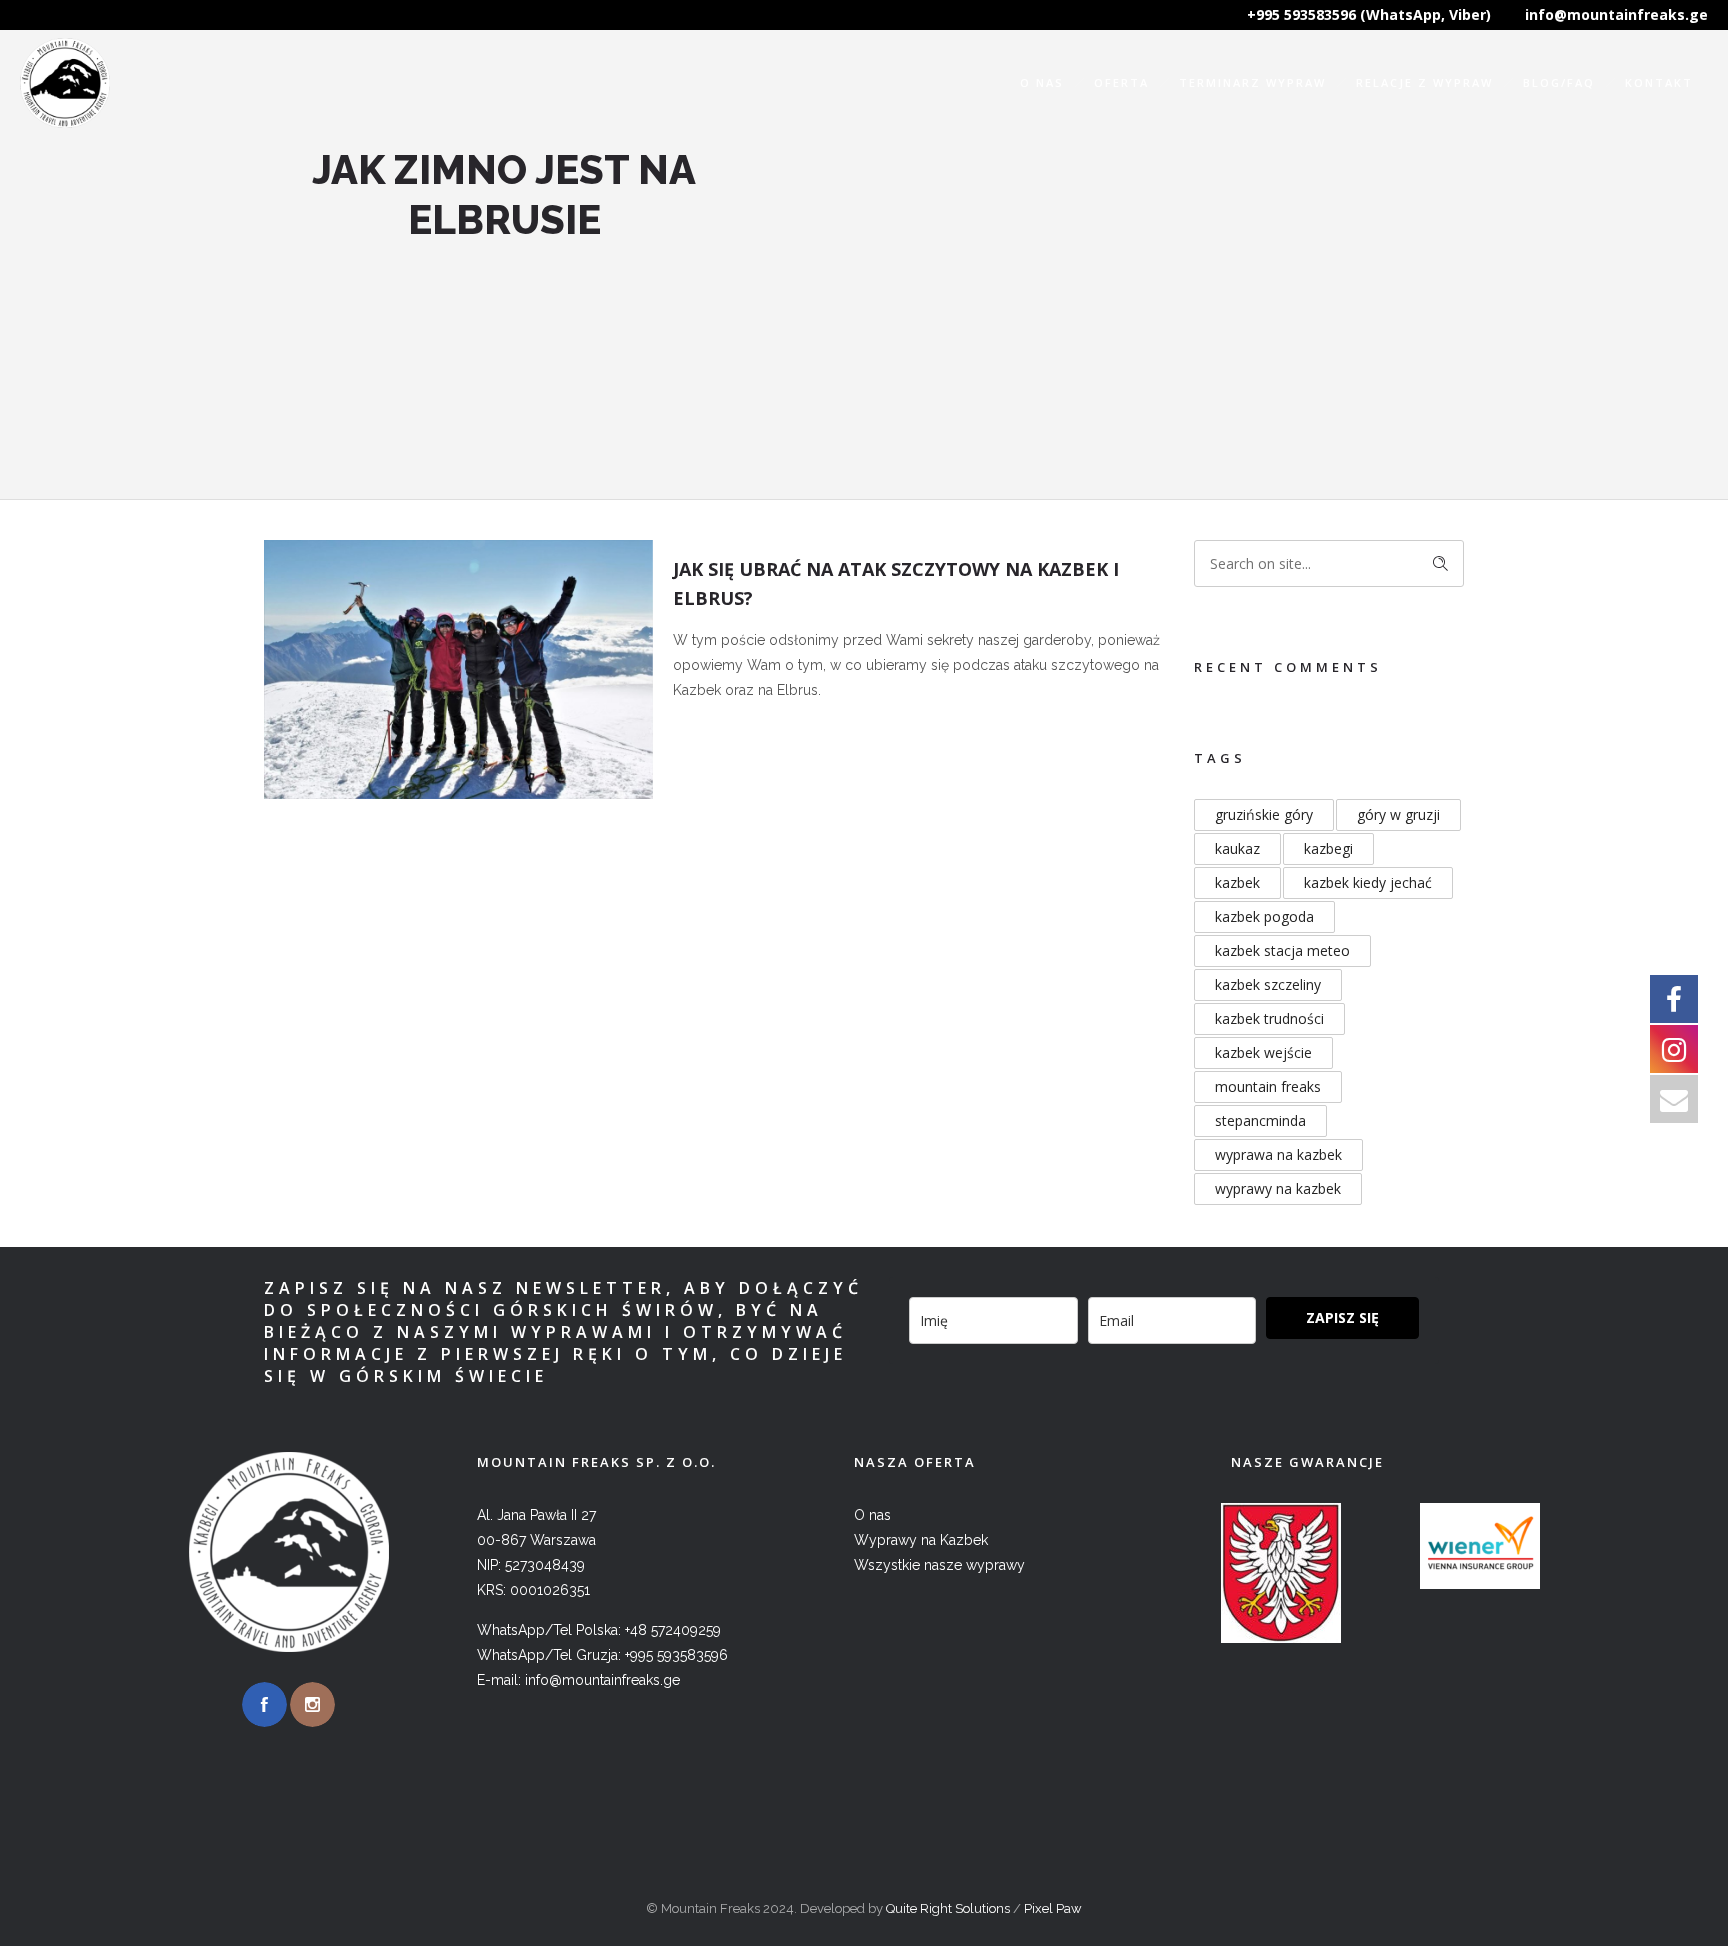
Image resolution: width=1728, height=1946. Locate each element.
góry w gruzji (1398, 814)
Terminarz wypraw (1252, 82)
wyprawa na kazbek (1278, 1154)
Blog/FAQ (1559, 82)
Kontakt (1659, 82)
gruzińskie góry (1264, 814)
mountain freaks (1268, 1086)
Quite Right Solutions (948, 1908)
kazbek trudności (1269, 1018)
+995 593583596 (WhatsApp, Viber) (1369, 14)
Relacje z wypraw (1424, 82)
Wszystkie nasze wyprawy (939, 1565)
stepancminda (1260, 1120)
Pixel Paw (1053, 1908)
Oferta (1121, 82)
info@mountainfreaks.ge (1616, 14)
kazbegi (1328, 848)
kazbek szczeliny (1268, 984)
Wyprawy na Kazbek (921, 1540)
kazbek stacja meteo (1282, 950)
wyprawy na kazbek (1278, 1188)
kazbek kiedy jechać (1368, 882)
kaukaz (1237, 848)
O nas (1042, 82)
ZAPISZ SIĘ (1342, 1317)
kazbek (1237, 882)
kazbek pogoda (1264, 916)
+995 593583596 (676, 1655)
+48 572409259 (673, 1630)
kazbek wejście (1263, 1052)
